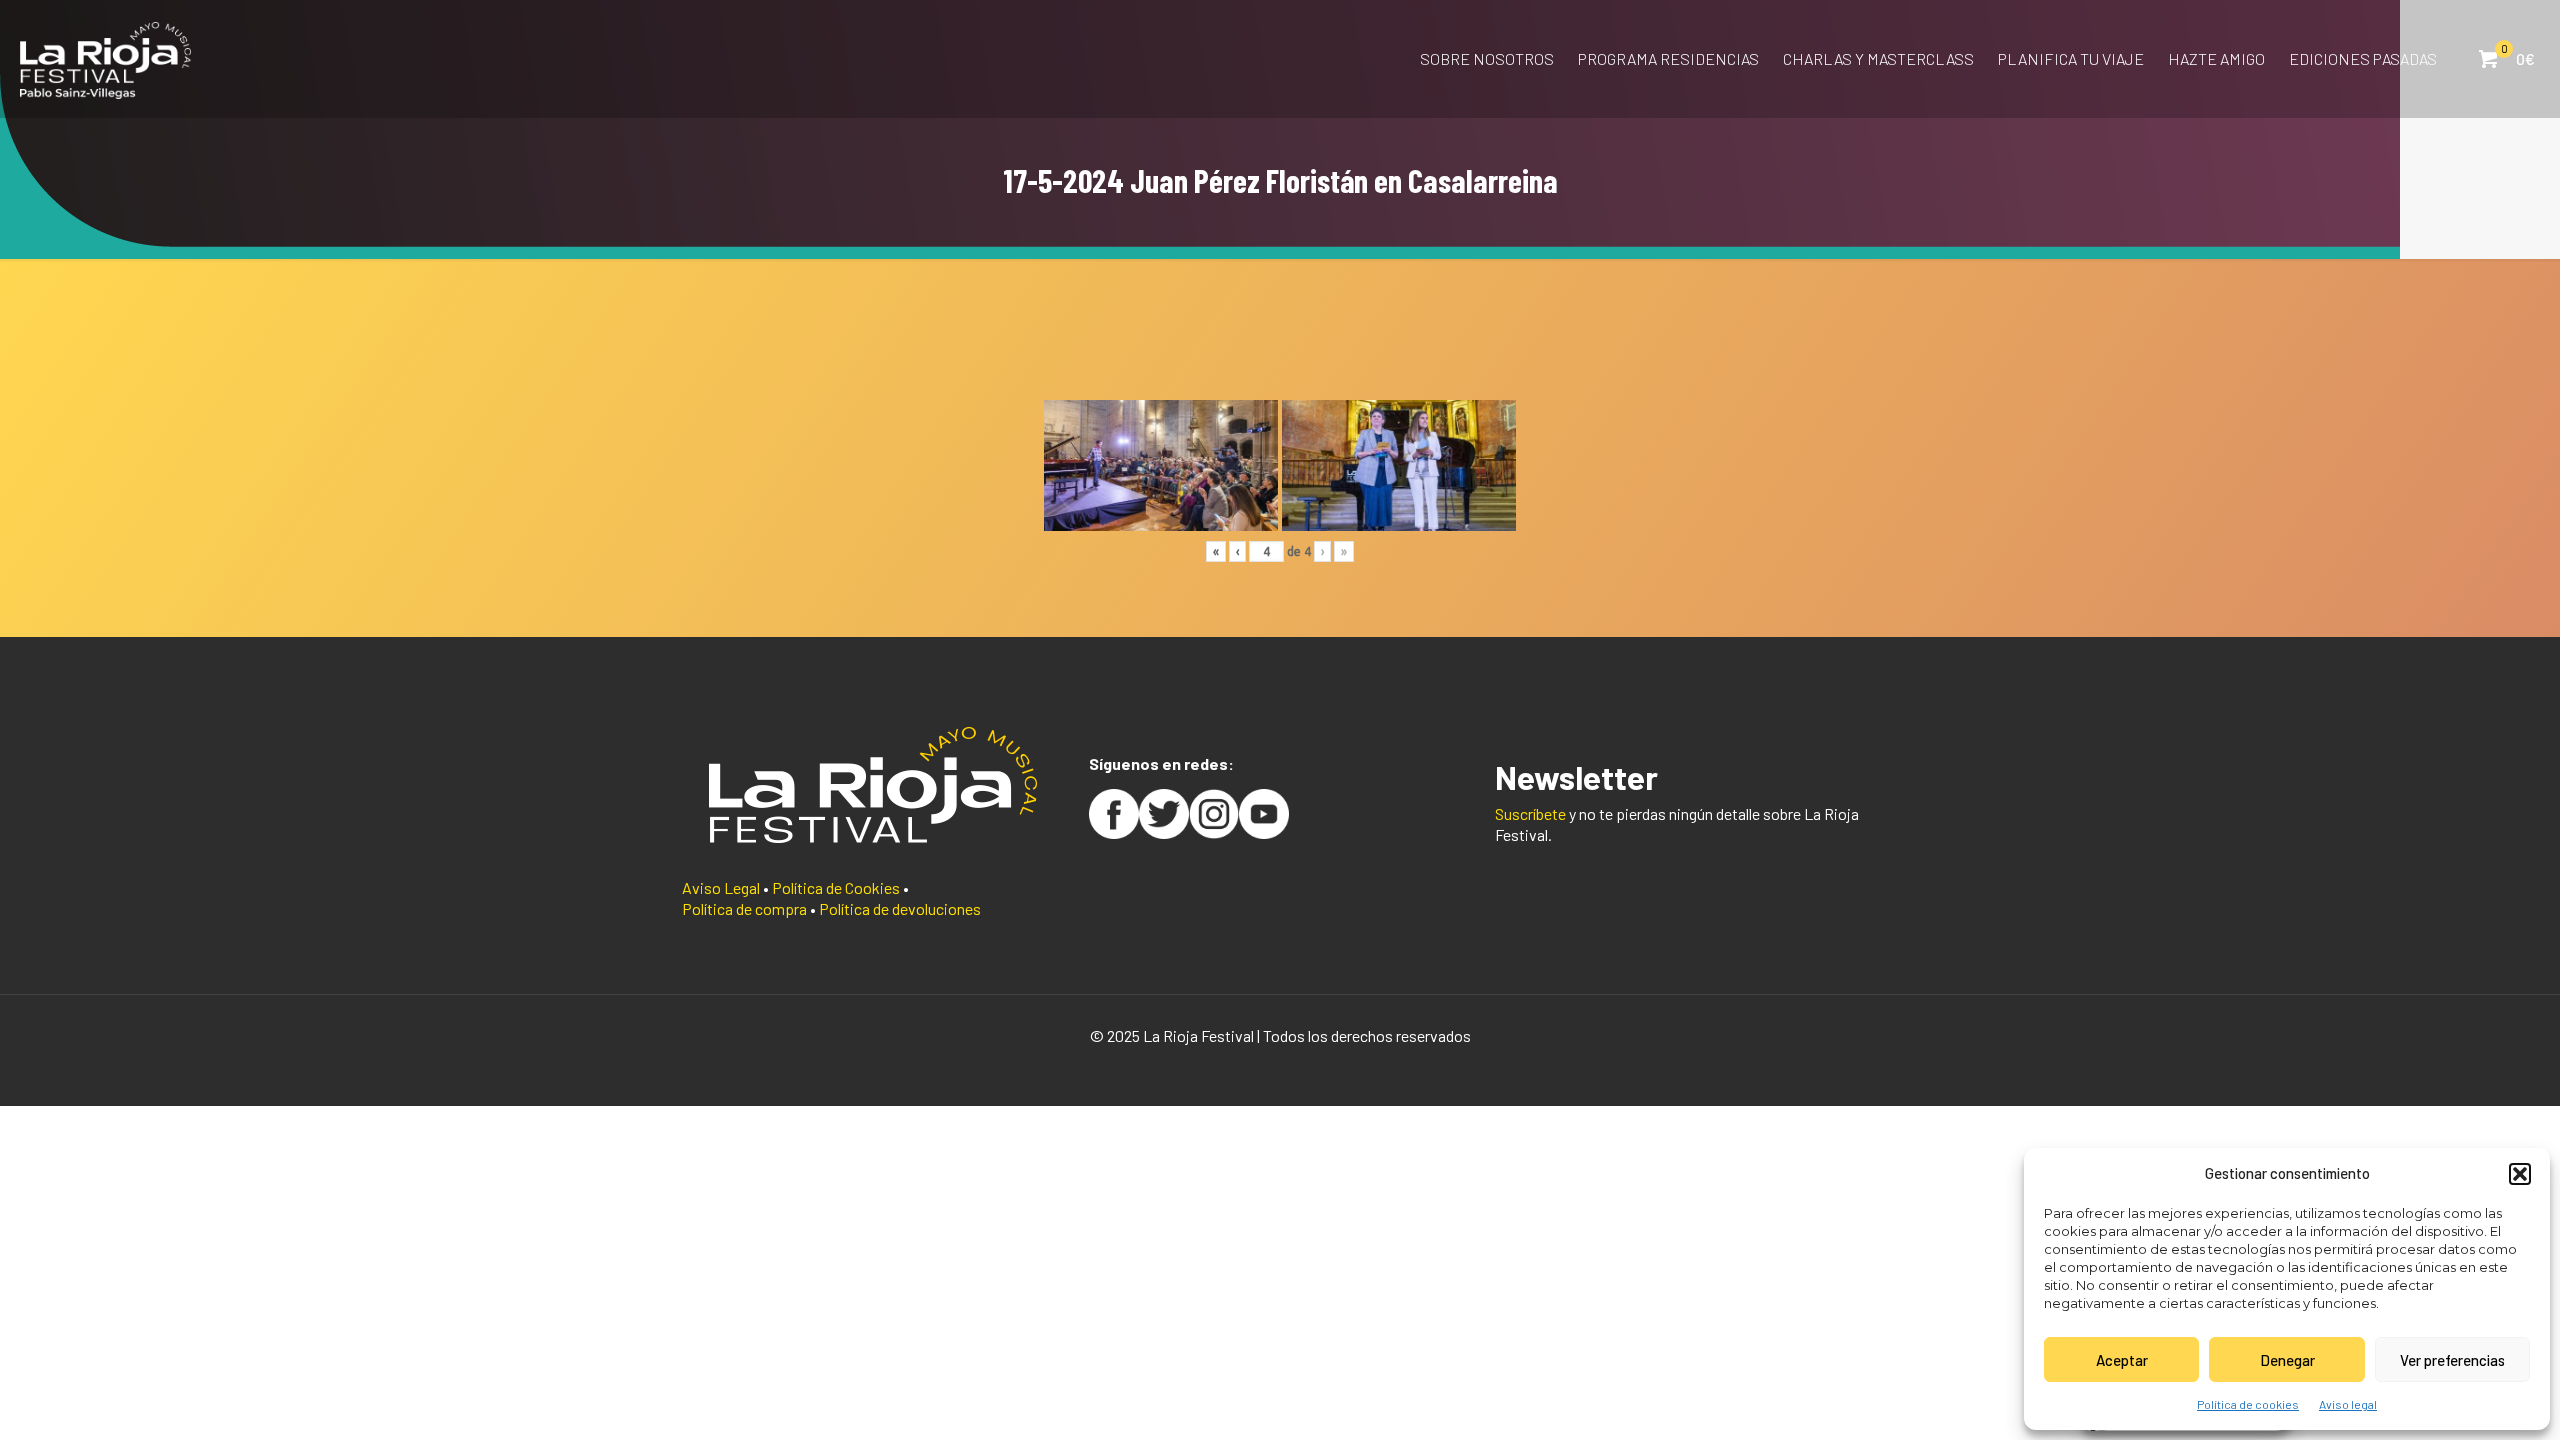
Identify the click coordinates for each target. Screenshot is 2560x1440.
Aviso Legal (721, 887)
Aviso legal (2348, 1404)
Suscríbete (1530, 813)
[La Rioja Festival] (105, 58)
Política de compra (744, 908)
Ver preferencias (2452, 1360)
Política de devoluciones (900, 908)
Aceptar (2122, 1360)
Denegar (2287, 1360)
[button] (2520, 1174)
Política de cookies (2248, 1404)
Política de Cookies (836, 887)
